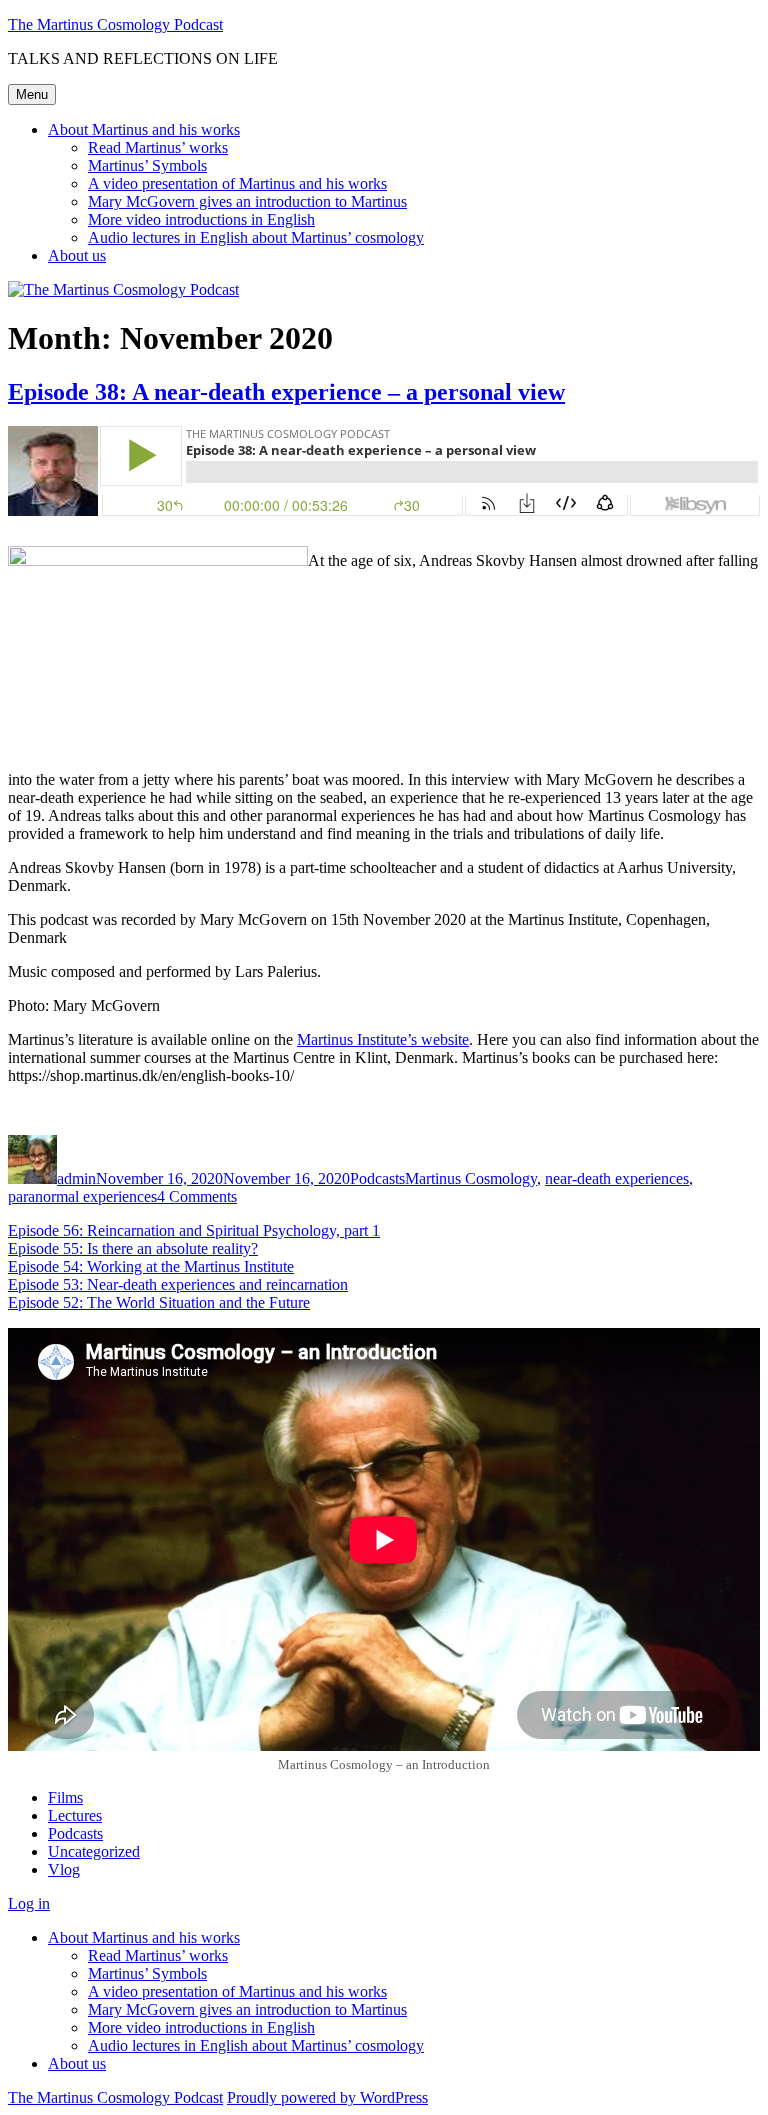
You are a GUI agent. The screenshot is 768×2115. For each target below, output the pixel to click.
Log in (29, 1903)
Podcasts (377, 1178)
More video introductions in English (201, 219)
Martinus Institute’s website (383, 1039)
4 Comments (197, 1196)
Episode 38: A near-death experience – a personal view (286, 392)
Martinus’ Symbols (147, 165)
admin (76, 1178)
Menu (32, 94)
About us (77, 255)
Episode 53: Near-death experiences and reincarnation (178, 1284)
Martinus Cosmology (471, 1178)
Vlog (64, 1869)
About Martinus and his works (144, 129)
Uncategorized (94, 1851)
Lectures (75, 1815)
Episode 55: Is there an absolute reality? (133, 1248)
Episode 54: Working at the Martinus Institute (151, 1266)
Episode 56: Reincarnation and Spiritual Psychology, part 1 (194, 1230)
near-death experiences (617, 1178)
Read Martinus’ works (158, 147)
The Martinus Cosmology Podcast (115, 24)
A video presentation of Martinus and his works (237, 183)
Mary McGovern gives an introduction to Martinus (247, 201)
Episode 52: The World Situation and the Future (159, 1302)
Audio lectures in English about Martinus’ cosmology (256, 237)
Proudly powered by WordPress (327, 2097)
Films (65, 1797)
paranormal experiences (82, 1196)
